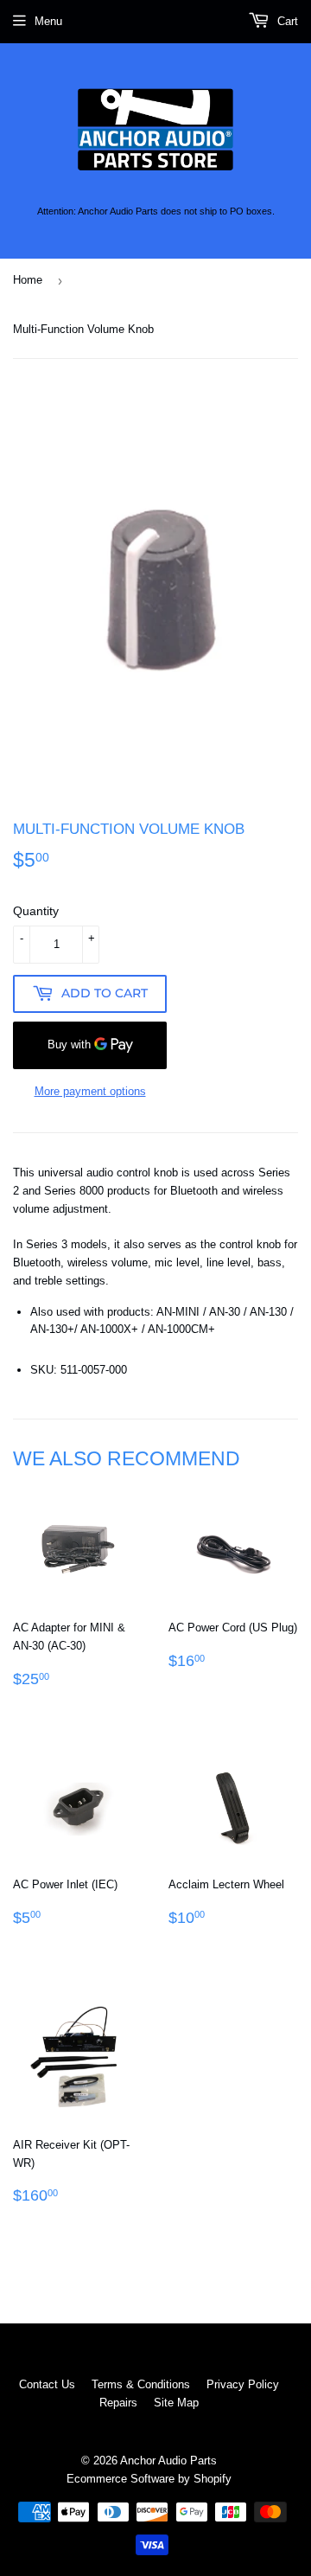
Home (28, 280)
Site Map (176, 2403)
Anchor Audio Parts (168, 2461)
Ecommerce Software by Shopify (149, 2479)
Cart (286, 21)
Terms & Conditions (141, 2384)
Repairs (118, 2403)
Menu (48, 21)
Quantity (36, 911)
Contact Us (47, 2384)
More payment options (90, 1091)
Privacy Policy (243, 2384)
